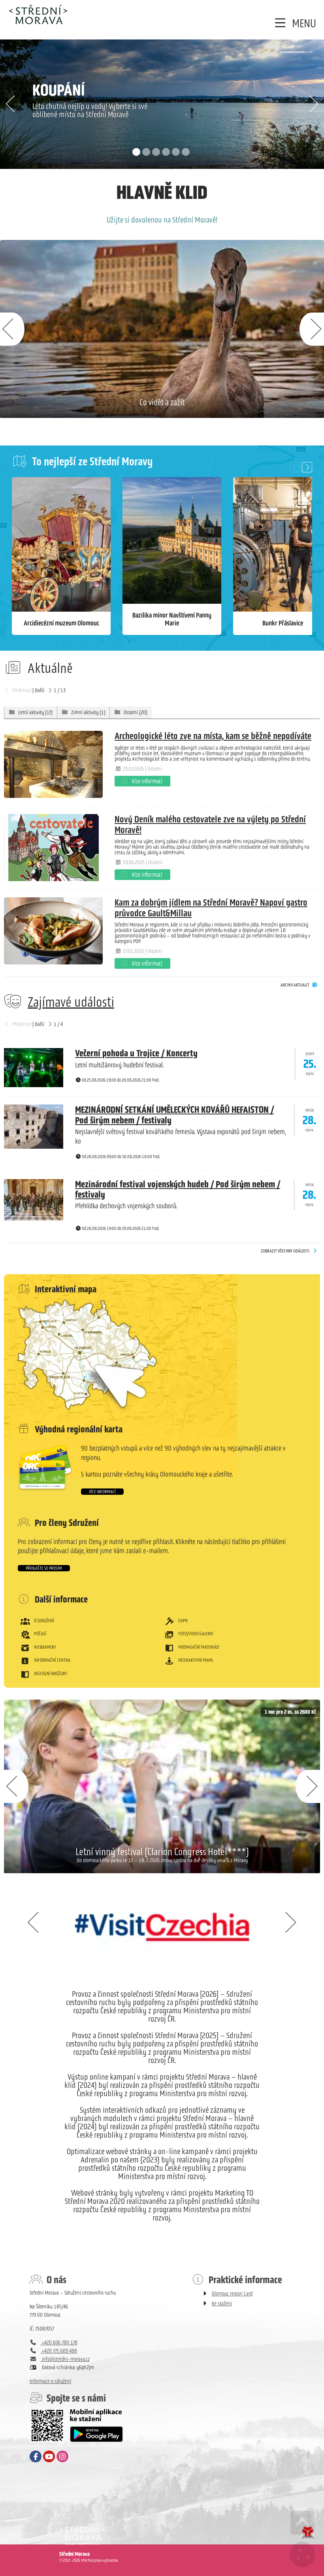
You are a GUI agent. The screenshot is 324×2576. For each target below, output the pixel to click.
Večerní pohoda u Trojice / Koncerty (136, 1053)
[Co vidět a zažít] (162, 329)
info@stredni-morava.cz (65, 2359)
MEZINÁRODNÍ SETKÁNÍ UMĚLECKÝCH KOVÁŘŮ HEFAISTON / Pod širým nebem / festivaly (174, 1115)
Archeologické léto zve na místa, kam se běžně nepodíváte (213, 736)
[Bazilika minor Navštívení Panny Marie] (172, 556)
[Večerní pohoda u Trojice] (34, 1085)
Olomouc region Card (232, 2294)
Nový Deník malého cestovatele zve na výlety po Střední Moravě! (210, 824)
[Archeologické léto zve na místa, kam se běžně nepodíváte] (53, 764)
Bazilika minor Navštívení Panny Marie (172, 619)
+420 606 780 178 (59, 2343)
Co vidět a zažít (162, 402)
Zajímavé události (71, 1002)
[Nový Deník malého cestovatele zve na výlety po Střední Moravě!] (53, 848)
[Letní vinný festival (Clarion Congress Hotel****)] (162, 1786)
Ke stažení (222, 2304)
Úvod (38, 14)
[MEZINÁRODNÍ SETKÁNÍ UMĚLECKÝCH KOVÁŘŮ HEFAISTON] (34, 1147)
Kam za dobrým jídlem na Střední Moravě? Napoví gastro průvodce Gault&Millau (211, 907)
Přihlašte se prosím (44, 1568)
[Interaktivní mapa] (162, 1363)
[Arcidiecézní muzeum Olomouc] (61, 556)
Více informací (102, 1492)
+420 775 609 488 (59, 2351)
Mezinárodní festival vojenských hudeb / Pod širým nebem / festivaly (178, 1189)
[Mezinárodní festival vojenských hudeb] (34, 1219)
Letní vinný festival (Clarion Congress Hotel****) (162, 1851)
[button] (294, 23)
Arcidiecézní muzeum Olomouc (61, 623)
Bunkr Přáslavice (283, 623)
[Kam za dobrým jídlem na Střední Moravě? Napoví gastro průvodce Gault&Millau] (53, 931)
